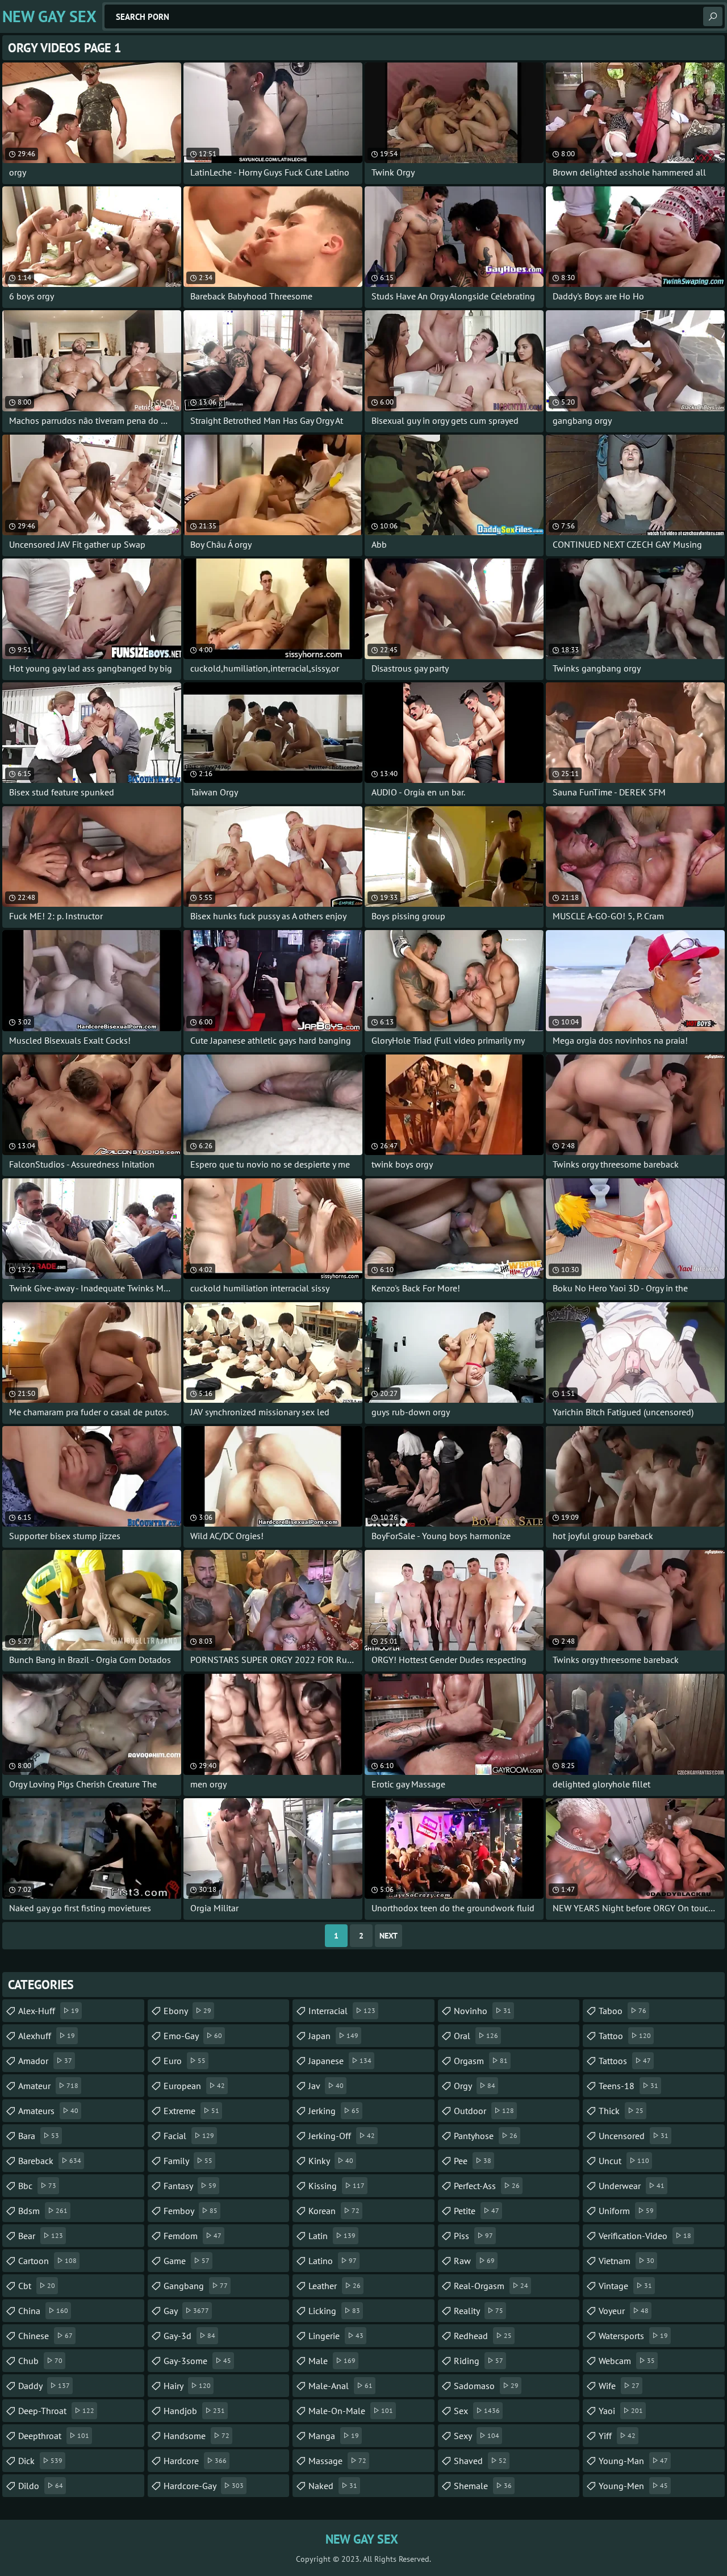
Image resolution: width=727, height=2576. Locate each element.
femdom (193, 2236)
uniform (626, 2211)
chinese (45, 2336)
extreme (191, 2111)
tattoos (625, 2061)
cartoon (47, 2261)
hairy (187, 2386)
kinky (331, 2161)
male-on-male (351, 2411)
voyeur (624, 2311)
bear (41, 2236)
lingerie (336, 2336)
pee (473, 2161)
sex (477, 2411)
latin (332, 2236)
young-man (633, 2461)
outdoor (484, 2111)
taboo (622, 2011)
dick (40, 2461)
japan (333, 2036)
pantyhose (486, 2136)
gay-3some (197, 2361)
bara (39, 2136)
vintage (625, 2286)
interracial (342, 2011)
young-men (633, 2486)
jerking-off (342, 2136)
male (332, 2361)
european (194, 2086)
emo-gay (193, 2036)
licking (334, 2311)
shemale (483, 2486)
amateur (48, 2086)
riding (479, 2361)
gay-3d (189, 2336)
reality (479, 2311)
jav (326, 2086)
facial (189, 2136)
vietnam (626, 2261)
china (43, 2311)
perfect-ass (487, 2186)
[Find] (713, 16)
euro (185, 2061)
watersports (633, 2336)
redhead (483, 2336)
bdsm (43, 2211)
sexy (477, 2436)
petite (477, 2211)
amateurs (48, 2111)
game (187, 2261)
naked (333, 2486)
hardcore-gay (204, 2486)
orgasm (481, 2061)
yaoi (621, 2411)
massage (337, 2461)
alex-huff (49, 2011)
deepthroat (54, 2436)
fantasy (190, 2186)
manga (334, 2436)
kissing (337, 2186)
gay (186, 2311)
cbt (37, 2286)
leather (335, 2286)
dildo (41, 2486)
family (188, 2161)
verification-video (645, 2236)
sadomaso (486, 2386)
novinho (482, 2011)
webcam (627, 2361)
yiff (617, 2436)
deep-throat (56, 2411)
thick (621, 2111)
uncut (624, 2161)
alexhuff (47, 2036)
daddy (44, 2386)
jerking (334, 2111)
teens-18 (628, 2086)
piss (473, 2236)
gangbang (196, 2286)
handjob (194, 2411)
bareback (50, 2161)
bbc (37, 2186)
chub (40, 2361)
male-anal (340, 2386)
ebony (187, 2011)
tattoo (625, 2036)
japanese (340, 2061)
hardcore (195, 2461)
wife (619, 2386)
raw (474, 2261)
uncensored (634, 2136)
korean (334, 2211)
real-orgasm (491, 2286)
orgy (475, 2086)
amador (45, 2061)
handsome (197, 2436)
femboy (191, 2211)
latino (333, 2261)
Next (388, 1936)
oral (476, 2036)
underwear (632, 2186)
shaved (480, 2461)
